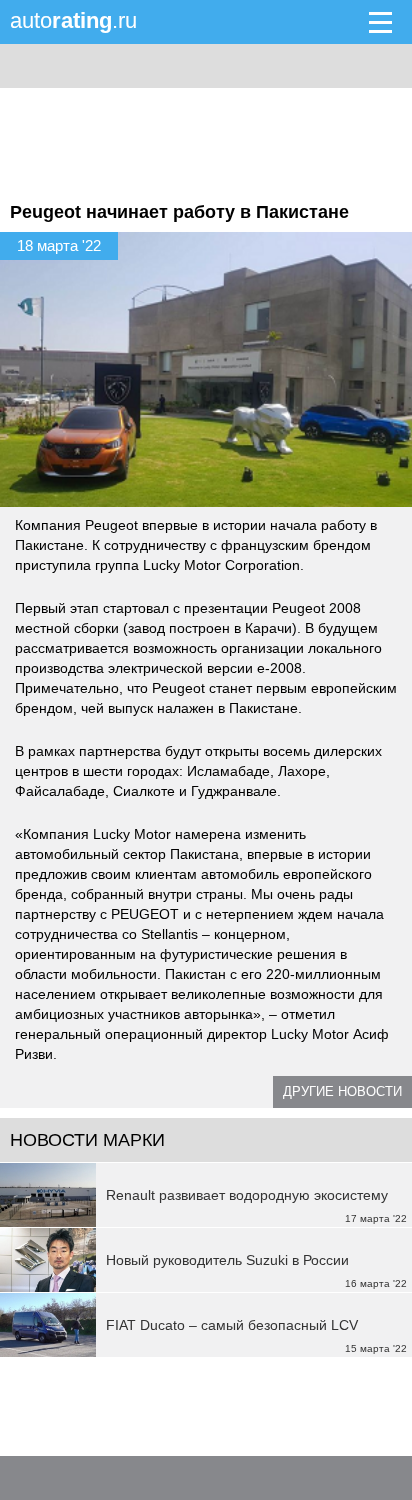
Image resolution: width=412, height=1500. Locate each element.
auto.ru (73, 20)
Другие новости (342, 1091)
